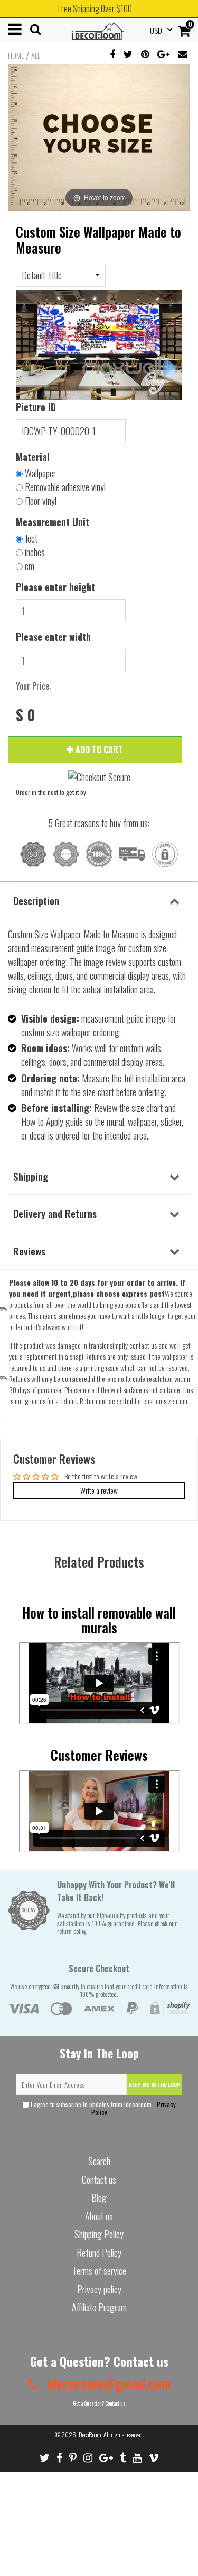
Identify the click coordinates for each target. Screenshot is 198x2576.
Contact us (99, 2180)
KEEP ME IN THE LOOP (155, 2085)
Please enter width (53, 637)
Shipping (31, 1176)
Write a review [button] (99, 1490)
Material (33, 457)
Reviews (29, 1251)
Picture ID (36, 407)
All (36, 56)
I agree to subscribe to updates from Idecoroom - (102, 2108)
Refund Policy (99, 2253)
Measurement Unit (53, 522)
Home (16, 56)
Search (99, 2161)
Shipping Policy (99, 2234)
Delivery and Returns (55, 1213)
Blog (99, 2198)
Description (36, 900)
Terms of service (99, 2271)
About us (99, 2216)
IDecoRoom (89, 2434)
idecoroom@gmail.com (107, 2383)
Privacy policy (99, 2289)
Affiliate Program (99, 2307)
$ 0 (26, 715)
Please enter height (55, 587)
